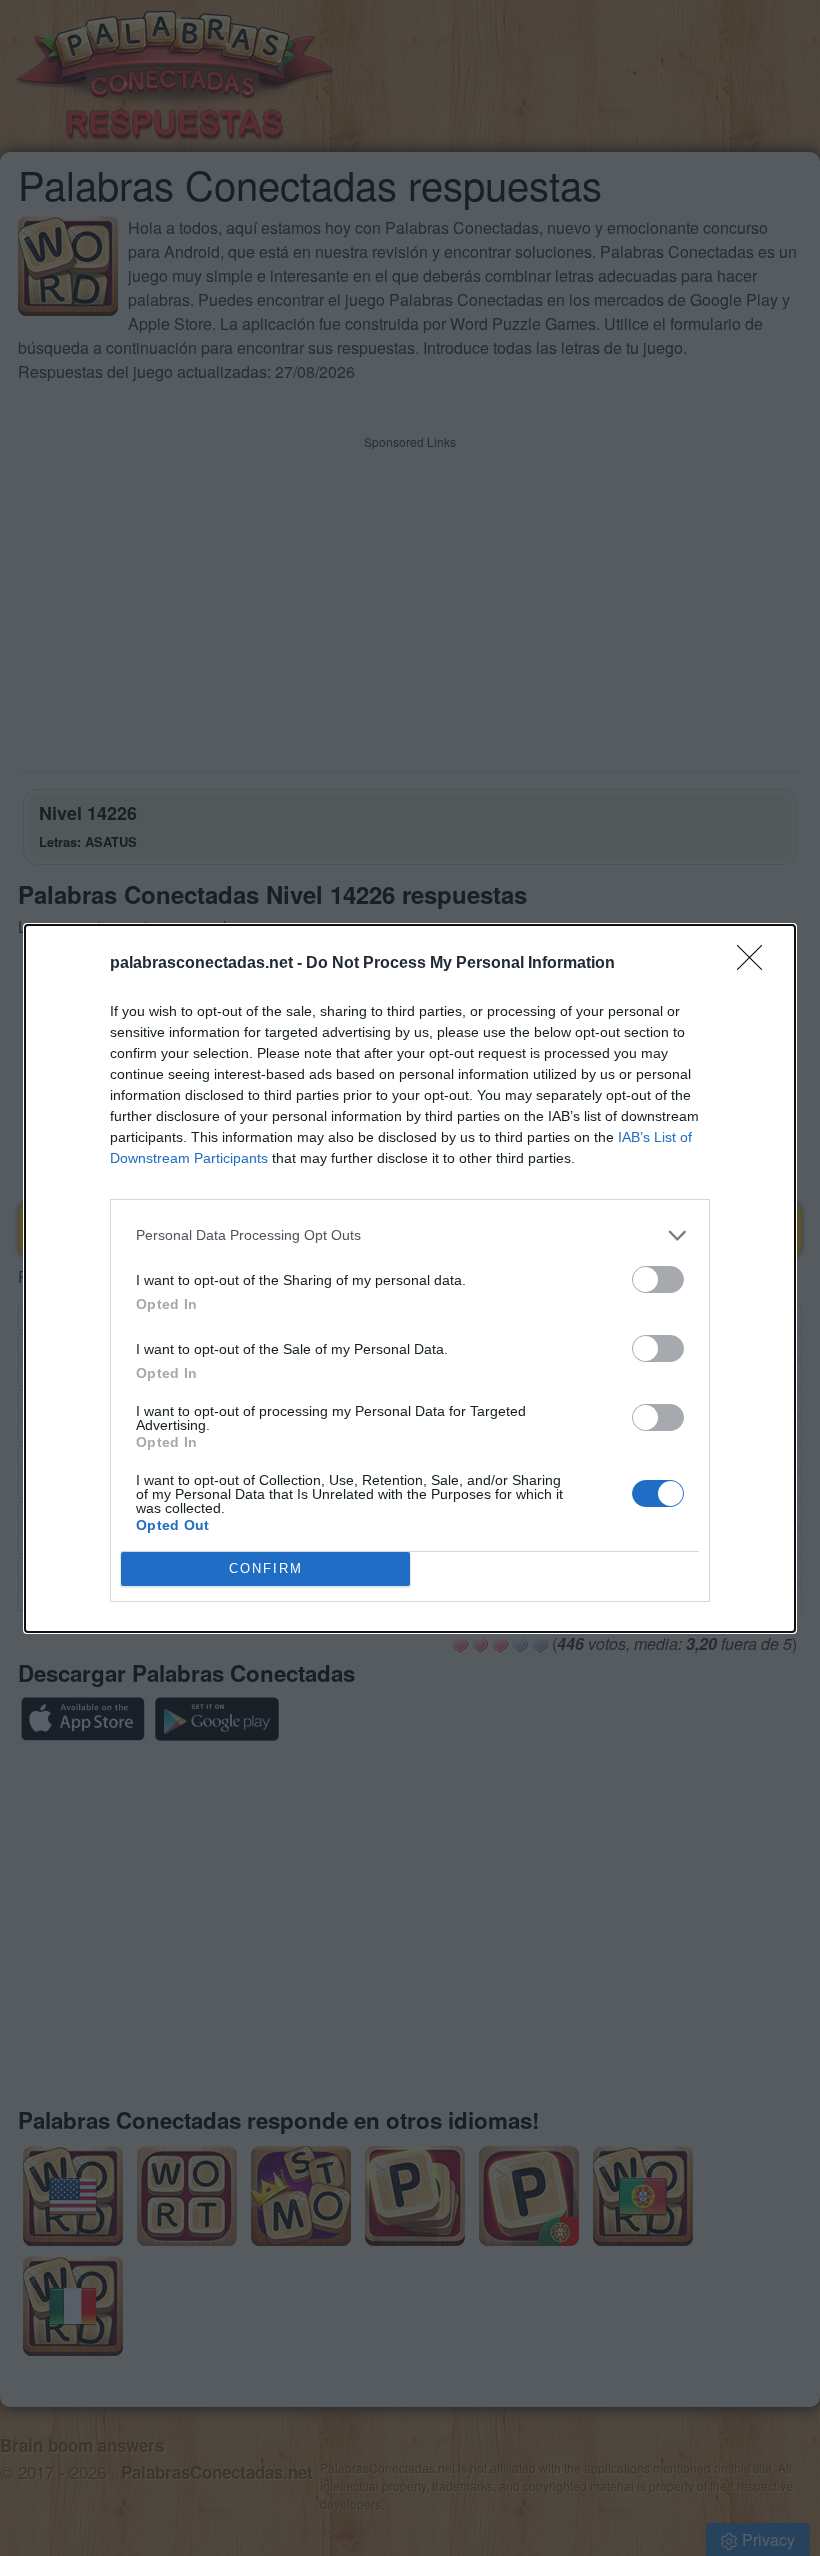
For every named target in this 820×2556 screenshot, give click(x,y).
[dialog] (410, 1278)
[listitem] (410, 1235)
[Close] (756, 964)
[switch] (658, 1279)
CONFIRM (266, 1568)
